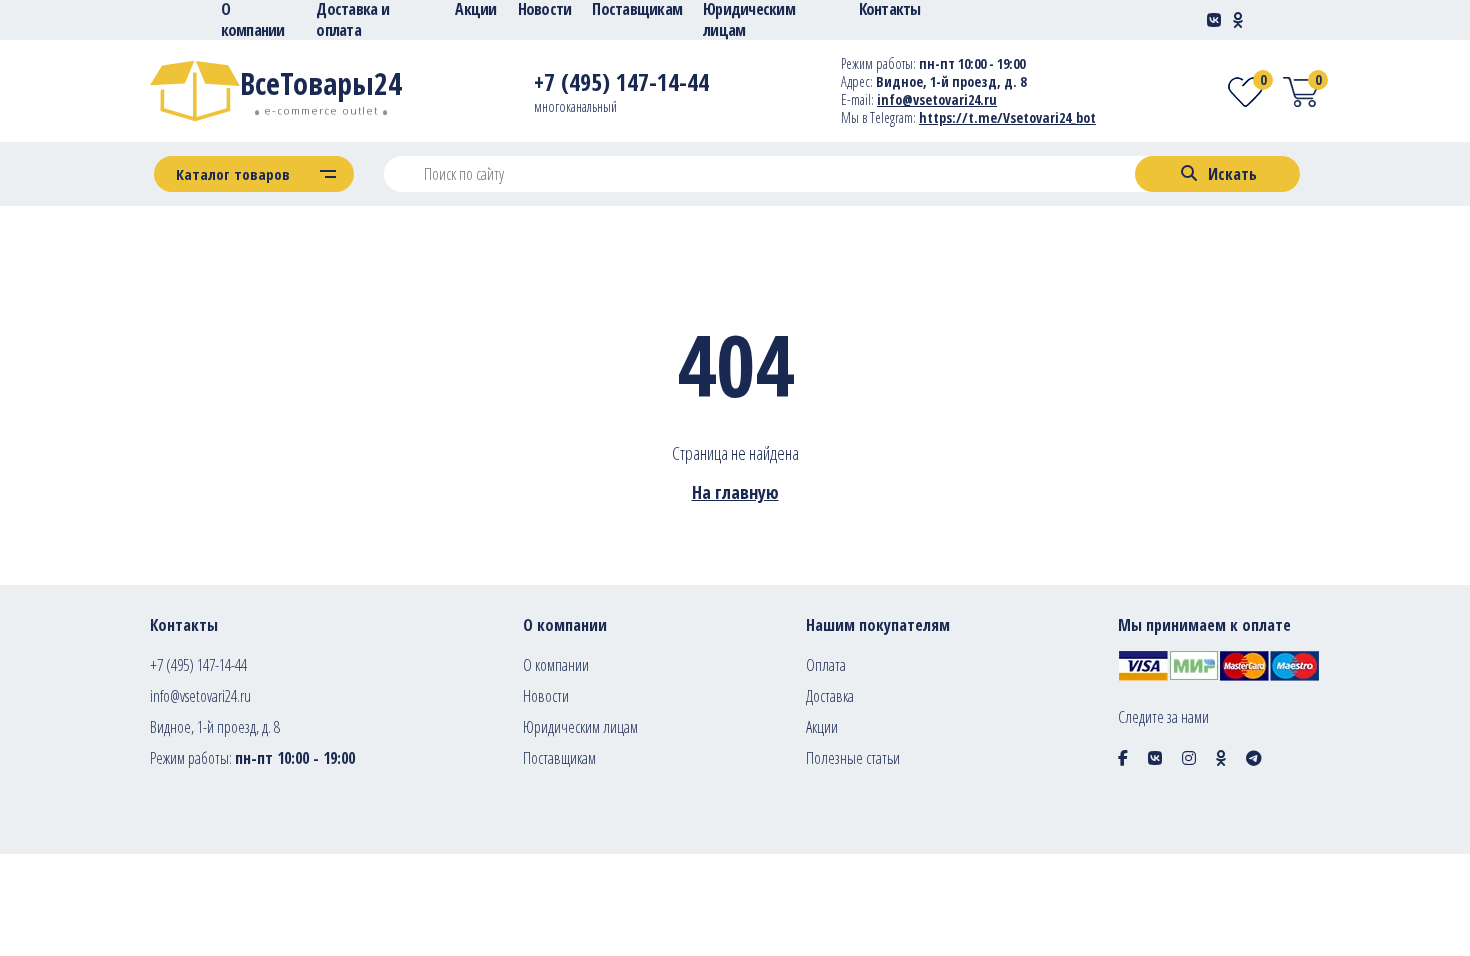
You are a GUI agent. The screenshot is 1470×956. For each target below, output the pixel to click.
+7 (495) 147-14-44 (198, 665)
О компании (556, 665)
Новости (546, 696)
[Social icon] (1123, 758)
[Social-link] (1214, 20)
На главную (735, 492)
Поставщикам (559, 758)
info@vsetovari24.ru (937, 99)
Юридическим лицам (580, 727)
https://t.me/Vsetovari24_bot (1007, 117)
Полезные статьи (853, 758)
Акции (822, 727)
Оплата (826, 665)
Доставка (830, 696)
